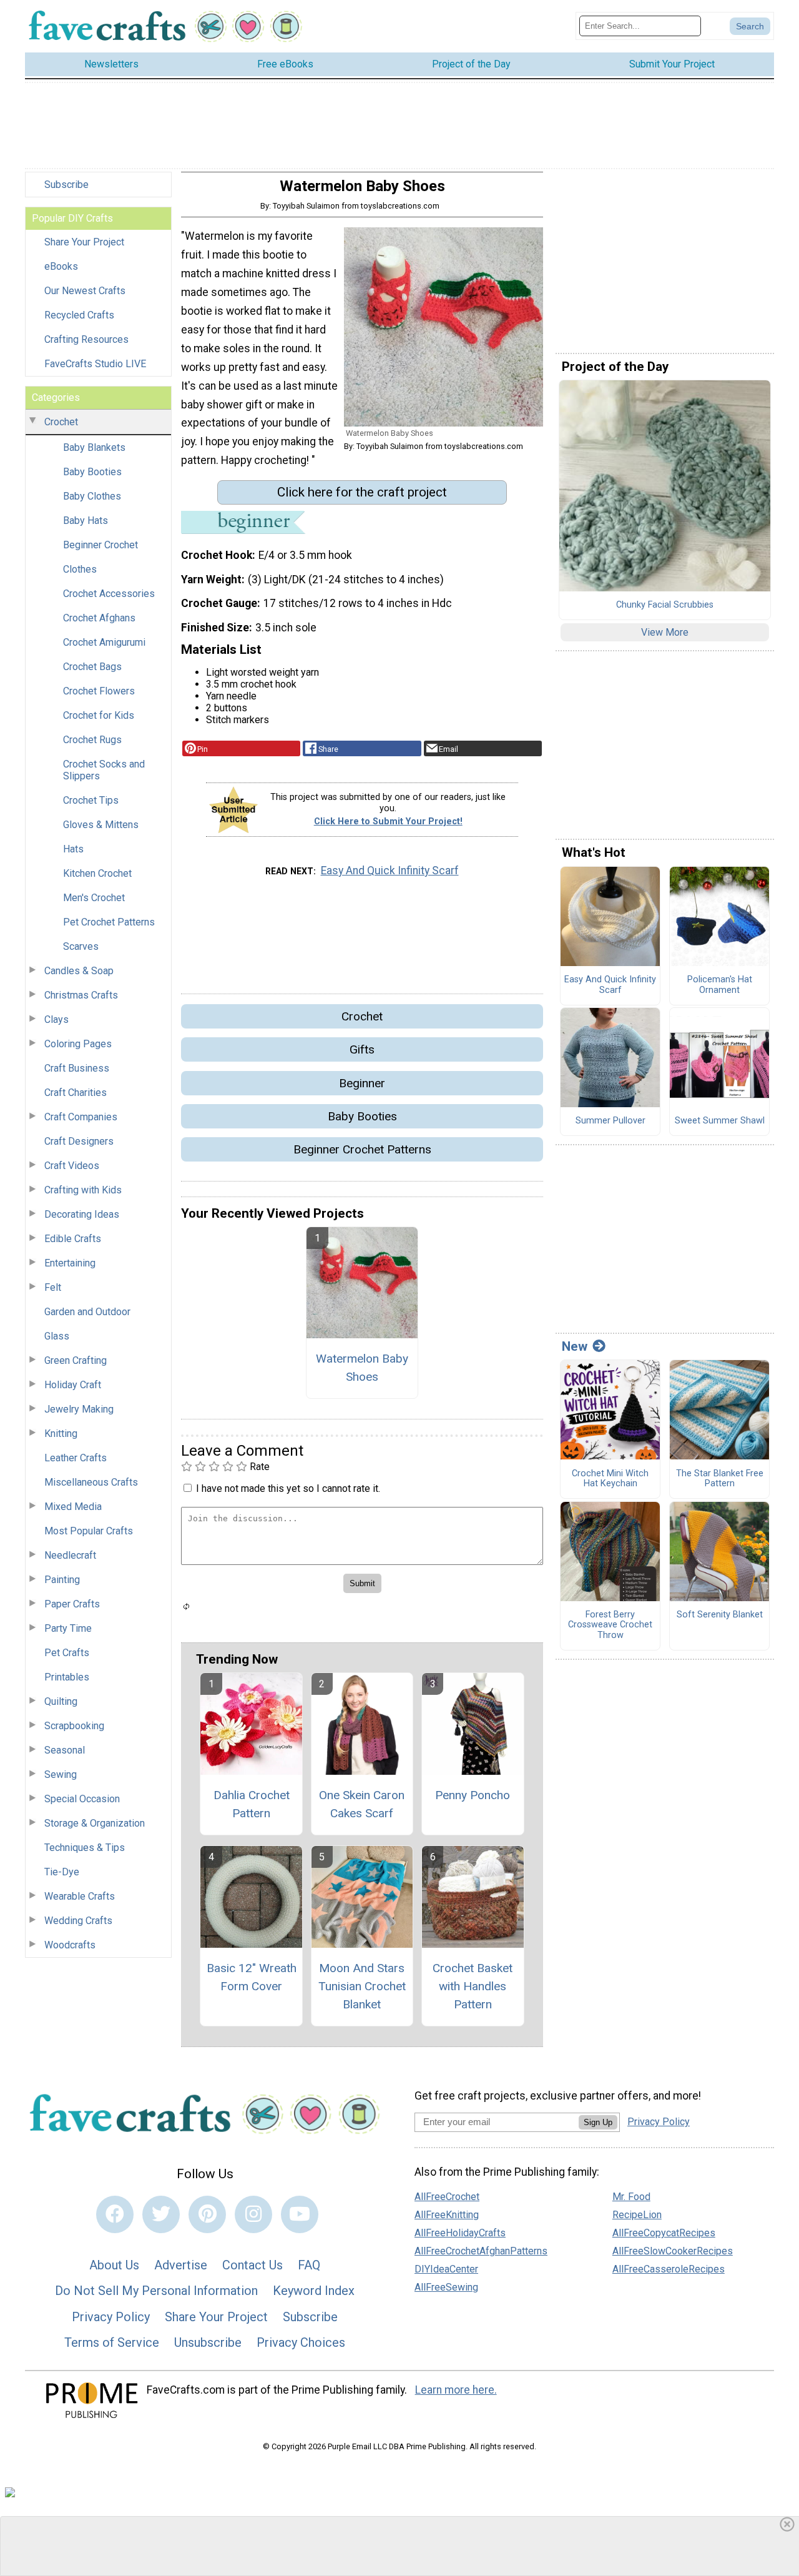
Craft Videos (72, 1166)
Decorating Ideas (82, 1214)
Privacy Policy (111, 2317)
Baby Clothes (92, 496)
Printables (67, 1677)
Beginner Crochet (100, 545)
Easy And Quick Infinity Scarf (390, 871)
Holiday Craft (73, 1385)
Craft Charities (76, 1093)
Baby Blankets (94, 447)
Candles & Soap (79, 971)
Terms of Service (112, 2342)
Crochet (61, 422)
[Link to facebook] (115, 2214)
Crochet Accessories (109, 594)
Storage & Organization (95, 1823)
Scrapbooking (74, 1726)
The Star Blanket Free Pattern (720, 1479)
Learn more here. (456, 2390)
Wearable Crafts (80, 1896)
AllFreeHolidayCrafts (460, 2233)
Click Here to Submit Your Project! (388, 822)
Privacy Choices (301, 2342)
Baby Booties (92, 472)
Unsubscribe (208, 2342)
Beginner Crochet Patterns (362, 1149)
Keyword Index (314, 2291)
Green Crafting (76, 1360)
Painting (62, 1580)
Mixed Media (73, 1507)
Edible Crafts (73, 1239)
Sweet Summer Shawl (720, 1121)
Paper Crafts (72, 1604)
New (575, 1346)
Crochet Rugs (92, 740)
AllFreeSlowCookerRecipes (673, 2251)
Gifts (362, 1049)
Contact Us (252, 2265)
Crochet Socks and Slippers (104, 770)
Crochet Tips (91, 800)
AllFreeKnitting (447, 2215)
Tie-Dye (62, 1872)
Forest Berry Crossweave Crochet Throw (610, 1625)
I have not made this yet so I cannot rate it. (288, 1488)
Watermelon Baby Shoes (362, 1368)
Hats (73, 849)
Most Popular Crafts (89, 1531)
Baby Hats (86, 521)
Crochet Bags (92, 667)
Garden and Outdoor (87, 1312)
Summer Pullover (610, 1121)
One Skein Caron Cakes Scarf (362, 1804)
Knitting (61, 1434)
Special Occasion (82, 1799)
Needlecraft (70, 1555)
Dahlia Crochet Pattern (252, 1804)
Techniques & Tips (85, 1848)
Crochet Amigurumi (104, 642)
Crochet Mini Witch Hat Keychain (610, 1479)
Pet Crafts (67, 1653)
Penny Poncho (473, 1795)
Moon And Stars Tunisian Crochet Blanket (362, 1986)
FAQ (309, 2265)
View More (665, 632)
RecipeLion (637, 2215)
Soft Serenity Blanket (720, 1615)
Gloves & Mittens (101, 825)
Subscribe (66, 185)
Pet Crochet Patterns (109, 922)
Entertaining (70, 1263)
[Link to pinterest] (207, 2214)
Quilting (61, 1701)
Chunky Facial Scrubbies (665, 605)
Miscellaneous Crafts (91, 1482)
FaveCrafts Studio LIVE (95, 364)
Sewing (61, 1774)
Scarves (81, 946)
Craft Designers (79, 1141)
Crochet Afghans (99, 618)
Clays (56, 1019)
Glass (57, 1336)
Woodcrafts (70, 1945)
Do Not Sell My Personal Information (156, 2291)
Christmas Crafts (81, 995)
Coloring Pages (78, 1044)
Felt (53, 1287)
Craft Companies (81, 1117)
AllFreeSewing (446, 2287)
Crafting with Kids (83, 1190)
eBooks (61, 266)
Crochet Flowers (99, 691)
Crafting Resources (86, 339)
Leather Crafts (76, 1458)
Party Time (68, 1628)
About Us (114, 2265)
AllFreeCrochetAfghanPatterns (481, 2251)
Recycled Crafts (79, 315)
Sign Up (598, 2122)
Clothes (80, 569)
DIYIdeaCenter (446, 2269)
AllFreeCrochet (447, 2197)
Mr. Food (631, 2197)
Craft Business (77, 1068)
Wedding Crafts (78, 1921)
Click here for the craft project (362, 492)
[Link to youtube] (300, 2214)
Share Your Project (84, 242)
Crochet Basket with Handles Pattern (473, 1986)
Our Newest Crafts (85, 291)
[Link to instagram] (253, 2214)
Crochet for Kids (99, 715)
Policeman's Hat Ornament (720, 985)
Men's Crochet (94, 898)
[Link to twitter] (161, 2214)
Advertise (181, 2265)
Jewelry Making (79, 1409)
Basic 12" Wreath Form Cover (252, 1977)
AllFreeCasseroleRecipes (669, 2269)
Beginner (362, 1083)
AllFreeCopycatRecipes (664, 2233)
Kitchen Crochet (97, 873)
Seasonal (65, 1750)
